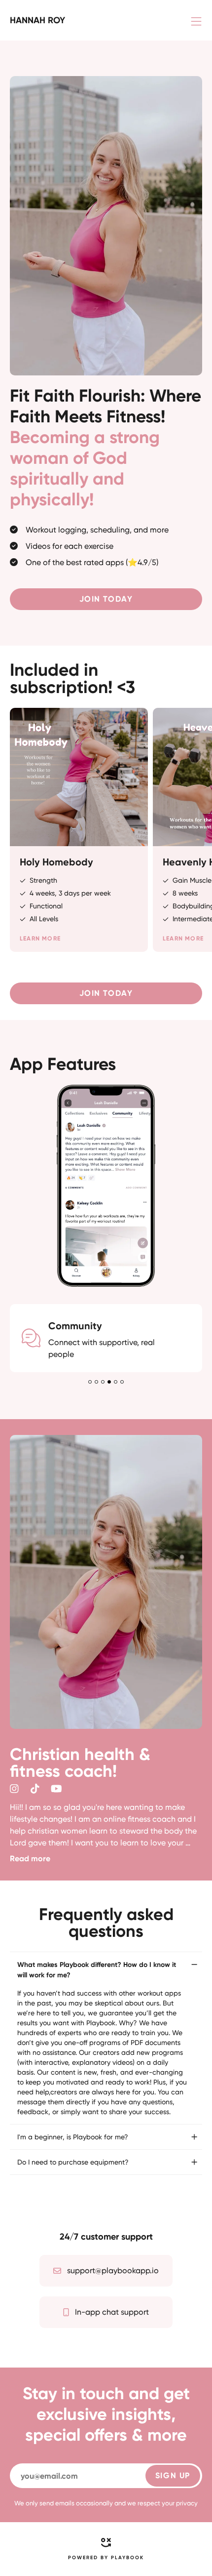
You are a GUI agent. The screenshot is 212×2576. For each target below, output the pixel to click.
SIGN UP (173, 2475)
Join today (106, 599)
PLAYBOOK (127, 2558)
